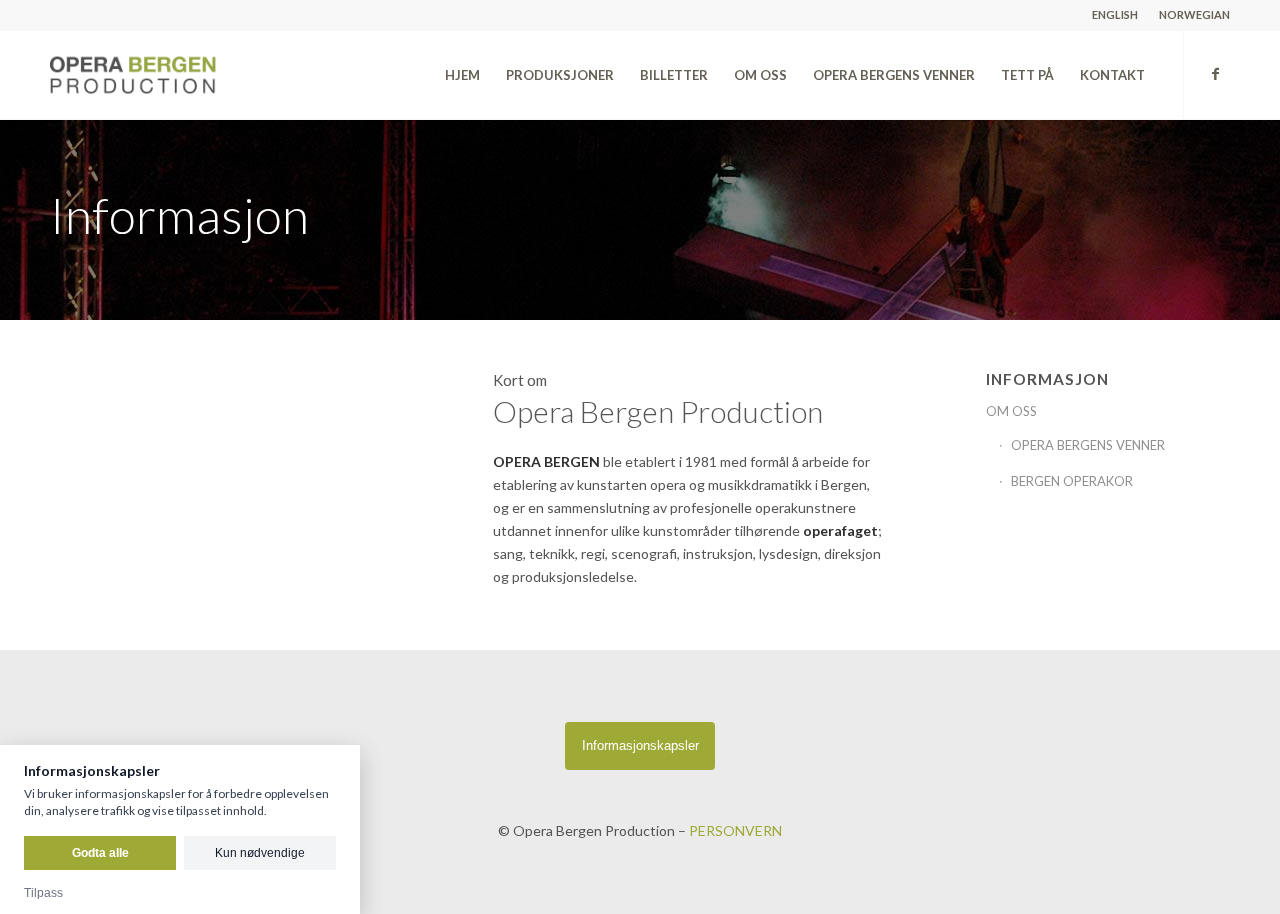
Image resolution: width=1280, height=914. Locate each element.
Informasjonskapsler (640, 745)
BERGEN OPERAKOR (1072, 481)
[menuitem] (1115, 15)
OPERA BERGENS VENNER (1088, 445)
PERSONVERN (735, 830)
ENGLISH (1115, 14)
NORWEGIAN (1194, 14)
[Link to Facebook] (1215, 74)
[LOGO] (177, 75)
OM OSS (1011, 411)
